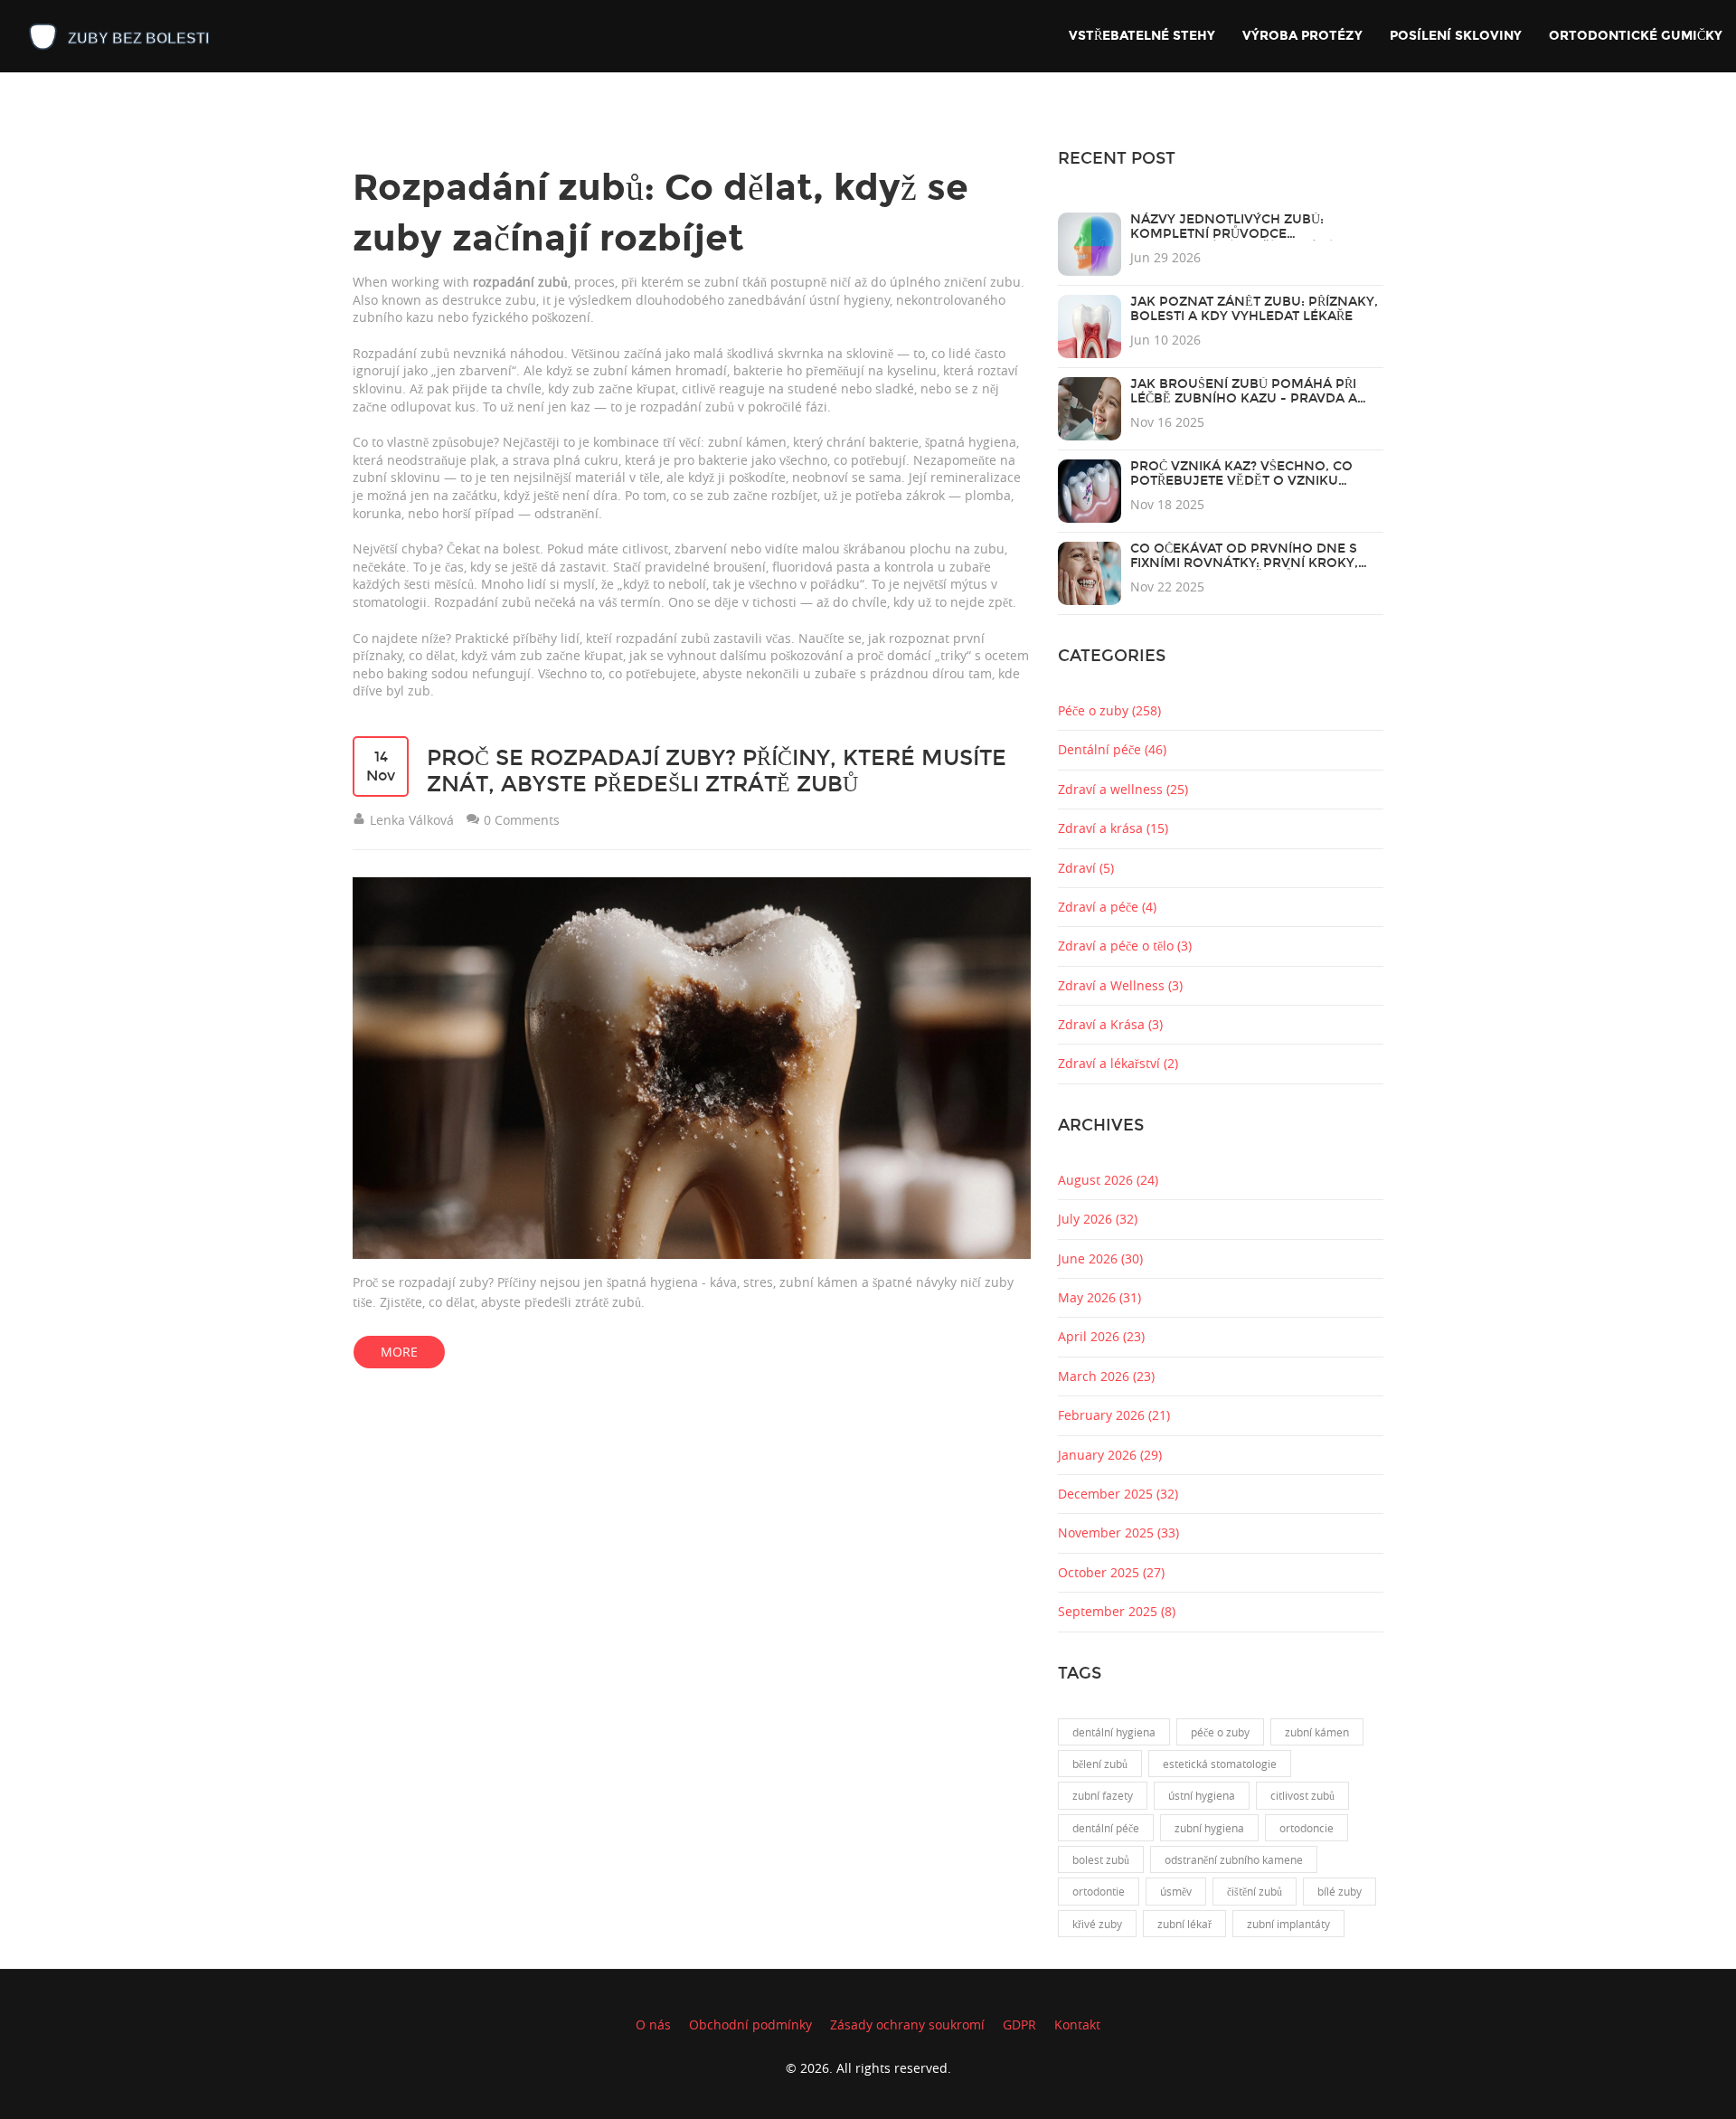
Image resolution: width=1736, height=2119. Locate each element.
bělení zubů (1100, 1764)
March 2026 (1106, 1376)
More (399, 1352)
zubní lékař (1184, 1924)
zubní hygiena (1209, 1828)
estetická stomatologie (1220, 1764)
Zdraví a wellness (1123, 789)
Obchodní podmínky (750, 2024)
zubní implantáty (1288, 1924)
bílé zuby (1340, 1891)
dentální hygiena (1114, 1732)
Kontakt (1077, 2024)
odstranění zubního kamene (1234, 1859)
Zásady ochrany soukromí (907, 2024)
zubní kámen (1317, 1732)
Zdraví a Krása (1110, 1024)
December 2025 (1118, 1494)
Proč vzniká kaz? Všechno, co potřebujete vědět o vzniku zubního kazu (1241, 481)
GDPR (1019, 2024)
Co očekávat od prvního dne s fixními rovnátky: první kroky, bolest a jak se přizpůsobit (1244, 563)
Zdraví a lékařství (1118, 1063)
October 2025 (1111, 1572)
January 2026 (1110, 1455)
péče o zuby (1220, 1732)
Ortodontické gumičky (1636, 36)
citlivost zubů (1302, 1795)
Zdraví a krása (1113, 828)
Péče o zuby (1109, 710)
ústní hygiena (1202, 1795)
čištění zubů (1255, 1891)
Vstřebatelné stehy (1142, 36)
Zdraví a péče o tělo (1125, 946)
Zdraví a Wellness (1120, 985)
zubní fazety (1103, 1795)
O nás (653, 2024)
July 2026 (1098, 1219)
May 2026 (1099, 1297)
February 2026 (1114, 1415)
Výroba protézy (1302, 36)
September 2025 (1117, 1611)
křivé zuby (1097, 1924)
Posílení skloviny (1456, 36)
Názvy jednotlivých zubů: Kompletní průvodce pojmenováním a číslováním (1237, 234)
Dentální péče (1112, 749)
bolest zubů (1101, 1859)
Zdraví (1086, 868)
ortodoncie (1307, 1828)
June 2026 (1100, 1258)
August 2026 (1108, 1180)
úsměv (1176, 1891)
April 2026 (1101, 1336)
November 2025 (1118, 1532)
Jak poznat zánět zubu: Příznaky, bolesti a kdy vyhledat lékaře (1254, 309)
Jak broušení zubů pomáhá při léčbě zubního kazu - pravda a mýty (1244, 398)
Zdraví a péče (1107, 907)
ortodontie (1099, 1891)
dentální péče (1106, 1828)
